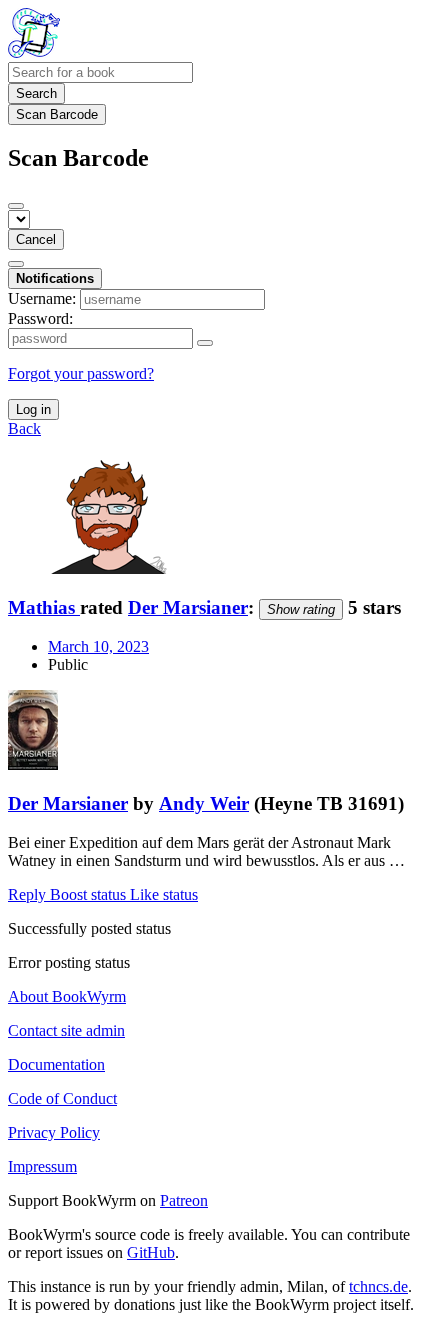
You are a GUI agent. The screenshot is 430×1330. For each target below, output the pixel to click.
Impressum (42, 1166)
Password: (40, 318)
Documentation (56, 1064)
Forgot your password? (81, 373)
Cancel (36, 239)
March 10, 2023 (98, 646)
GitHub (151, 1252)
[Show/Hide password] (205, 343)
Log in (33, 409)
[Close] (16, 206)
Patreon (184, 1200)
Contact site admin (66, 1030)
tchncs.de (378, 1286)
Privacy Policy (54, 1132)
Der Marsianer (188, 607)
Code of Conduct (62, 1098)
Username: (42, 298)
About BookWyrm (67, 996)
